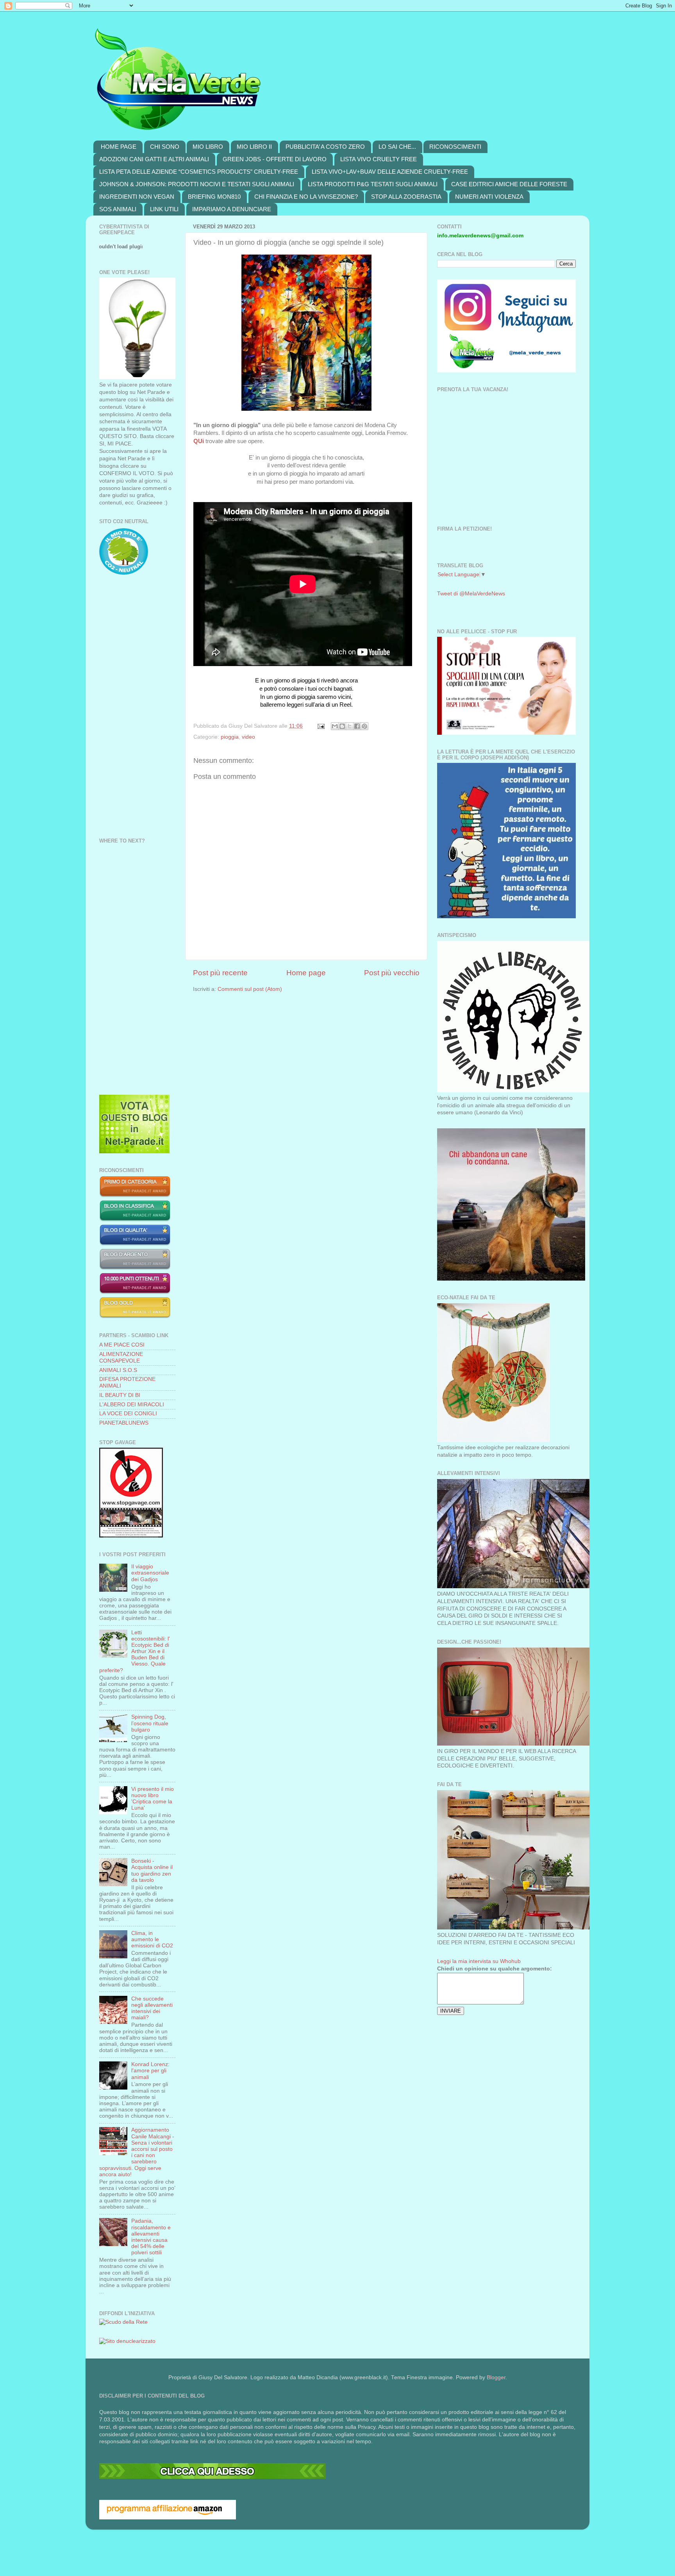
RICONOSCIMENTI (455, 147)
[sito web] (135, 1244)
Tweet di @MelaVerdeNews (471, 594)
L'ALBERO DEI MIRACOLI (132, 1405)
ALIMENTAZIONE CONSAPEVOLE (121, 1357)
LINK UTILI (164, 209)
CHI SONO (165, 147)
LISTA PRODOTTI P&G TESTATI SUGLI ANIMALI (373, 184)
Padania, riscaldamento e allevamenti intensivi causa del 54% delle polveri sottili (151, 2237)
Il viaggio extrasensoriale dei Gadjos (150, 1573)
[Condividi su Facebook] (357, 726)
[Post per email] (321, 726)
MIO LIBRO (208, 147)
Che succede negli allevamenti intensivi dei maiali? (152, 2008)
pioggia (230, 737)
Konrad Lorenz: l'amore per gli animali (150, 2071)
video (248, 737)
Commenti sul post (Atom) (250, 989)
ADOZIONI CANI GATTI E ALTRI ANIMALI (154, 159)
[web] (212, 2477)
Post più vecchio (392, 973)
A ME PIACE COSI (122, 1345)
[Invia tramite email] (335, 726)
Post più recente (220, 973)
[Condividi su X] (350, 726)
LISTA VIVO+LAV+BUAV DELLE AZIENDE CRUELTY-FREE (390, 172)
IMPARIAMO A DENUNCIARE (232, 209)
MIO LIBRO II (254, 147)
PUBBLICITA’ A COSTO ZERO (325, 147)
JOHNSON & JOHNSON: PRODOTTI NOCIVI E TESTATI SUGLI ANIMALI (197, 184)
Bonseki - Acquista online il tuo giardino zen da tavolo (152, 1871)
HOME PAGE (119, 147)
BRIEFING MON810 (214, 197)
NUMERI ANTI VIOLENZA (489, 197)
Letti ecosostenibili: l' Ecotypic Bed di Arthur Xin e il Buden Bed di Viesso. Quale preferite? (135, 1651)
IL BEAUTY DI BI (120, 1395)
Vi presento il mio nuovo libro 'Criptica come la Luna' (153, 1799)
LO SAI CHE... (397, 147)
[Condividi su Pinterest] (364, 726)
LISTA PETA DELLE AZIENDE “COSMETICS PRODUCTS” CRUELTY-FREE (199, 172)
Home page (306, 973)
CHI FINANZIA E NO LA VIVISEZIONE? (306, 197)
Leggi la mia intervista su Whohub (479, 1961)
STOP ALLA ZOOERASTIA (406, 197)
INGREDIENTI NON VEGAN (137, 197)
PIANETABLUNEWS (124, 1423)
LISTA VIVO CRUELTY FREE (379, 159)
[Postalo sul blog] (342, 726)
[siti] (134, 1152)
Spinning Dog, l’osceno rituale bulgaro (150, 1723)
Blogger (496, 2377)
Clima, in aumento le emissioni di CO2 (152, 1939)
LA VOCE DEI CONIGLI (128, 1414)
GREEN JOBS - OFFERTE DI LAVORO (275, 159)
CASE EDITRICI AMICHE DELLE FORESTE (509, 184)
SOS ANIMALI (118, 209)
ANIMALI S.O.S (118, 1370)
